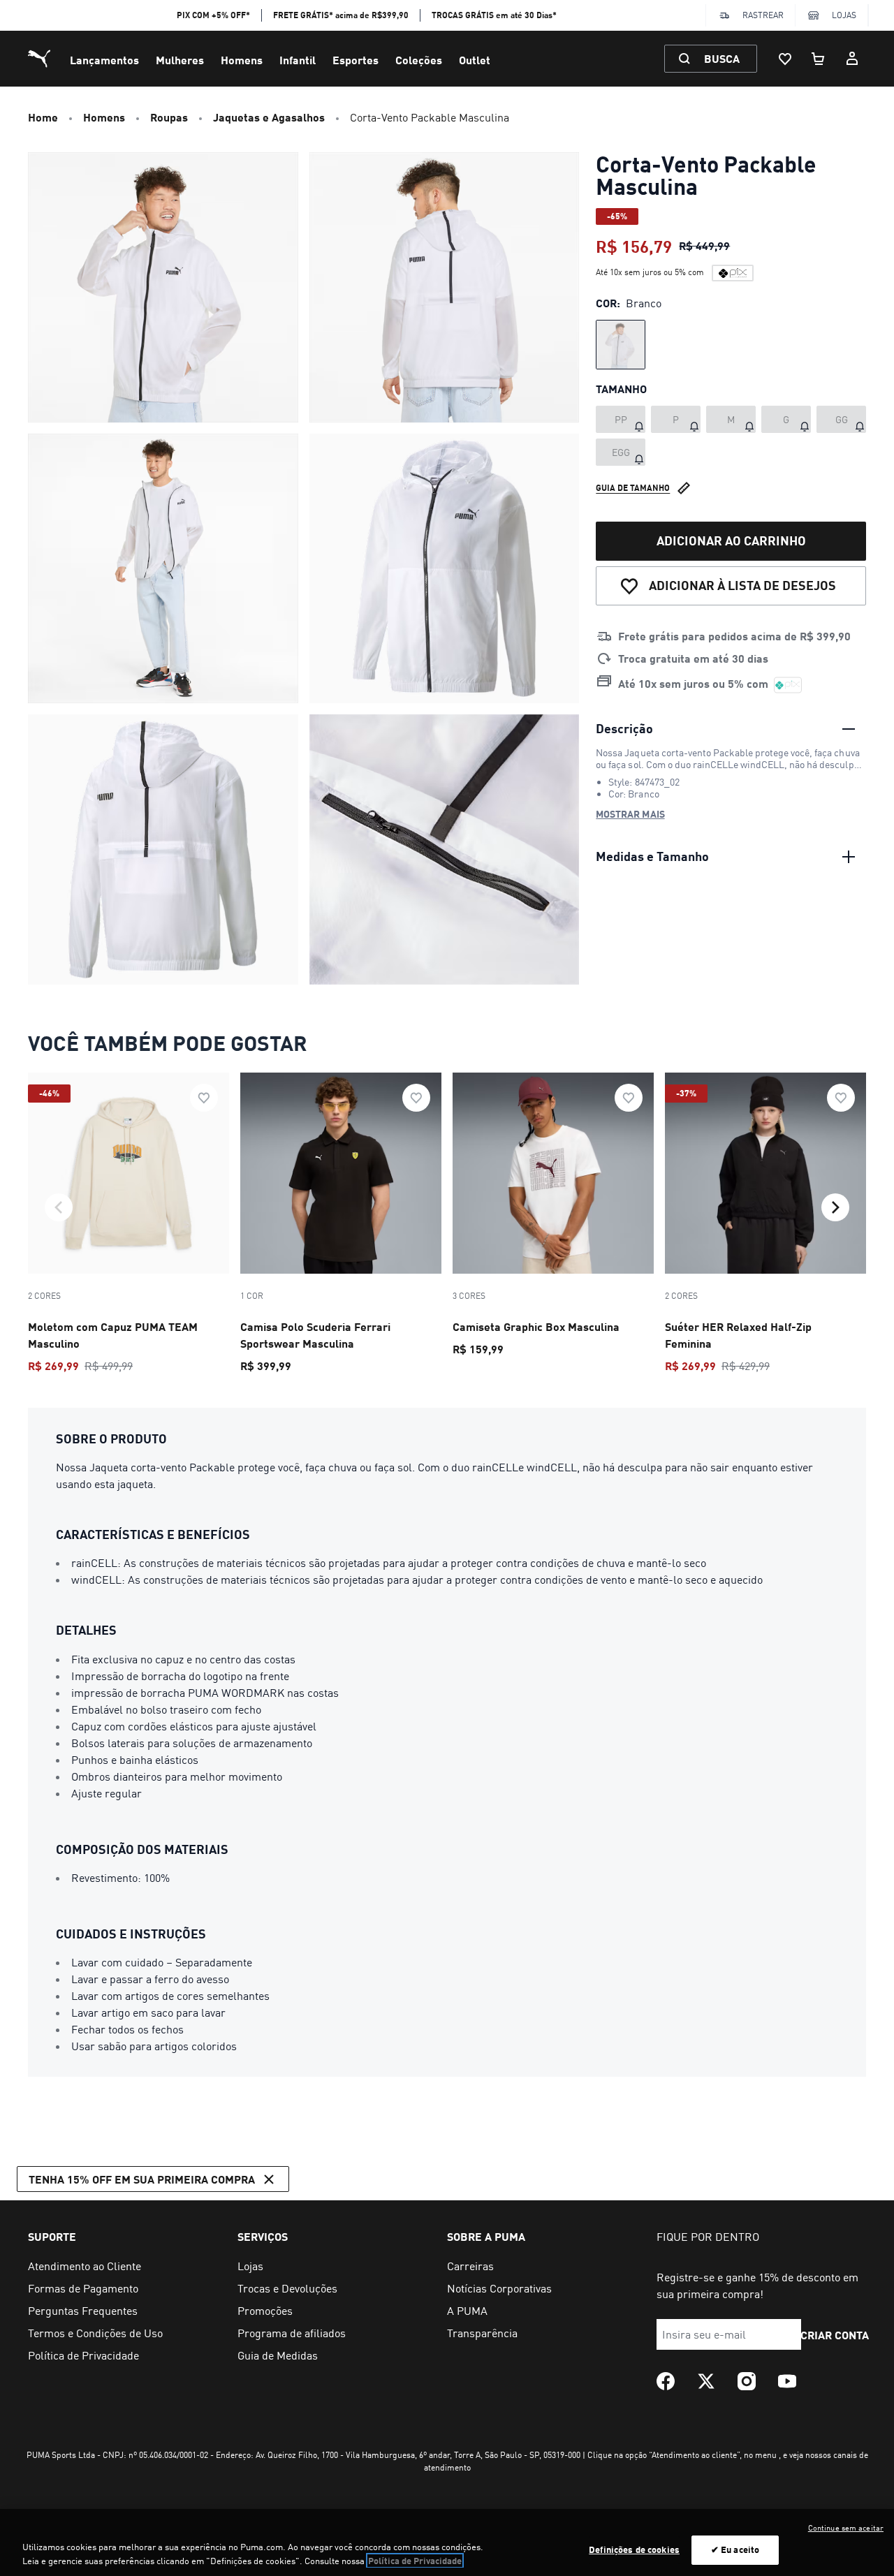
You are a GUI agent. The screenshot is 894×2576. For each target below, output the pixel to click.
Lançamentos (104, 60)
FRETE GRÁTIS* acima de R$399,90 (341, 15)
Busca (722, 58)
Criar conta (835, 2335)
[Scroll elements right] (835, 1207)
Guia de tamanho (633, 488)
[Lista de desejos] (785, 59)
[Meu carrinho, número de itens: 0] (819, 59)
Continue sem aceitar (846, 2528)
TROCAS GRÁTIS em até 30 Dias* (494, 15)
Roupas (169, 117)
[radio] (621, 345)
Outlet (475, 60)
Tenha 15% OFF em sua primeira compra (142, 2179)
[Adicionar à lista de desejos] (204, 1098)
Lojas (844, 15)
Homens (242, 60)
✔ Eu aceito (735, 2549)
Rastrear (763, 15)
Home (43, 117)
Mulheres (180, 60)
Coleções (419, 60)
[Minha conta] (852, 59)
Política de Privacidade (415, 2561)
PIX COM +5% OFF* (213, 15)
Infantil (298, 60)
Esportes (356, 60)
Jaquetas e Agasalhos (269, 117)
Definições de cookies (634, 2549)
